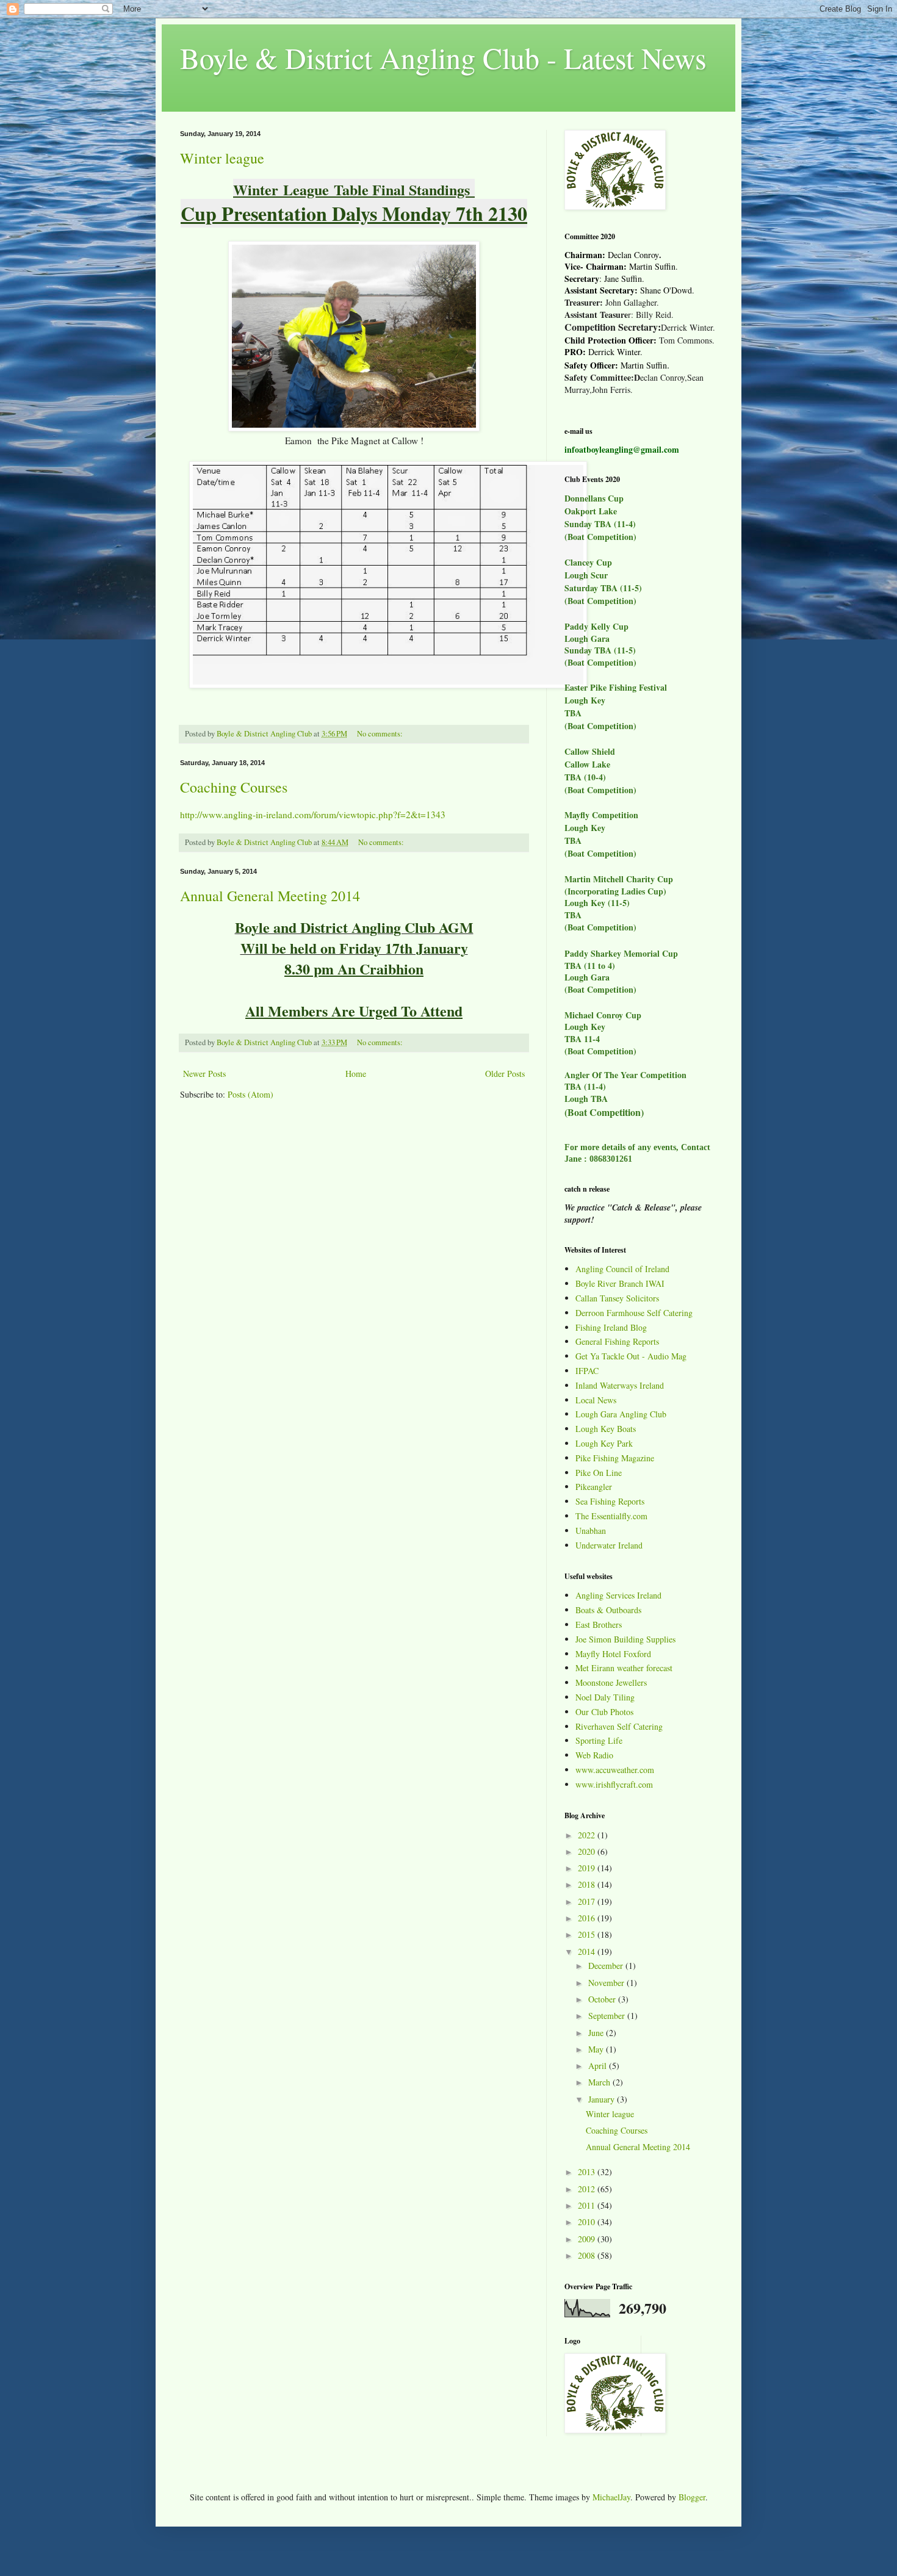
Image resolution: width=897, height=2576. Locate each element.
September (608, 2016)
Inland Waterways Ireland (620, 1385)
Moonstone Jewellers (611, 1682)
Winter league (222, 158)
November (607, 1983)
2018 (588, 1884)
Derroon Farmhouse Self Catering (634, 1313)
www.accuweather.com (615, 1770)
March (600, 2082)
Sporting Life (599, 1740)
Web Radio (594, 1755)
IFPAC (587, 1371)
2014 (588, 1952)
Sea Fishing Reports (610, 1501)
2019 (588, 1868)
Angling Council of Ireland (622, 1269)
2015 (588, 1934)
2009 (588, 2239)
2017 (588, 1901)
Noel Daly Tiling (605, 1697)
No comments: (381, 734)
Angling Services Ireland (618, 1595)
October (603, 1999)
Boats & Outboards (608, 1610)
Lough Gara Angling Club (621, 1414)
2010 (588, 2222)
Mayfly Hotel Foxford (613, 1654)
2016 (588, 1918)
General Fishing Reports (617, 1341)
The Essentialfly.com (611, 1516)
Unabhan (591, 1531)
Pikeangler (594, 1487)
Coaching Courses (234, 787)
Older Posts (505, 1074)
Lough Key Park (604, 1443)
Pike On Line (599, 1473)
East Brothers (599, 1624)
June (597, 2033)
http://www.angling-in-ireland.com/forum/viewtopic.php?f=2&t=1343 (313, 815)
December (607, 1966)
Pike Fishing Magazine (615, 1458)
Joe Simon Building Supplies (625, 1639)
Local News (596, 1400)
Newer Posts (204, 1074)
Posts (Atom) (250, 1094)
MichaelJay (611, 2497)
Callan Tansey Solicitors (617, 1298)
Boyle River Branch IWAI (620, 1283)
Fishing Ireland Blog (611, 1327)
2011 (588, 2205)
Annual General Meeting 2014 (270, 896)
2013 (588, 2172)
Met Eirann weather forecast (624, 1668)
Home (356, 1074)
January (603, 2099)
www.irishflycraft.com (614, 1784)
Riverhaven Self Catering (619, 1726)
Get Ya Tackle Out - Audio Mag (631, 1356)
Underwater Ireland (609, 1545)
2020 (588, 1851)
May (597, 2049)
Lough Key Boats (606, 1429)
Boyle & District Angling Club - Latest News (443, 57)
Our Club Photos (604, 1712)
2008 (588, 2255)
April (599, 2066)
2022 (588, 1835)
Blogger (692, 2497)
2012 (588, 2189)
